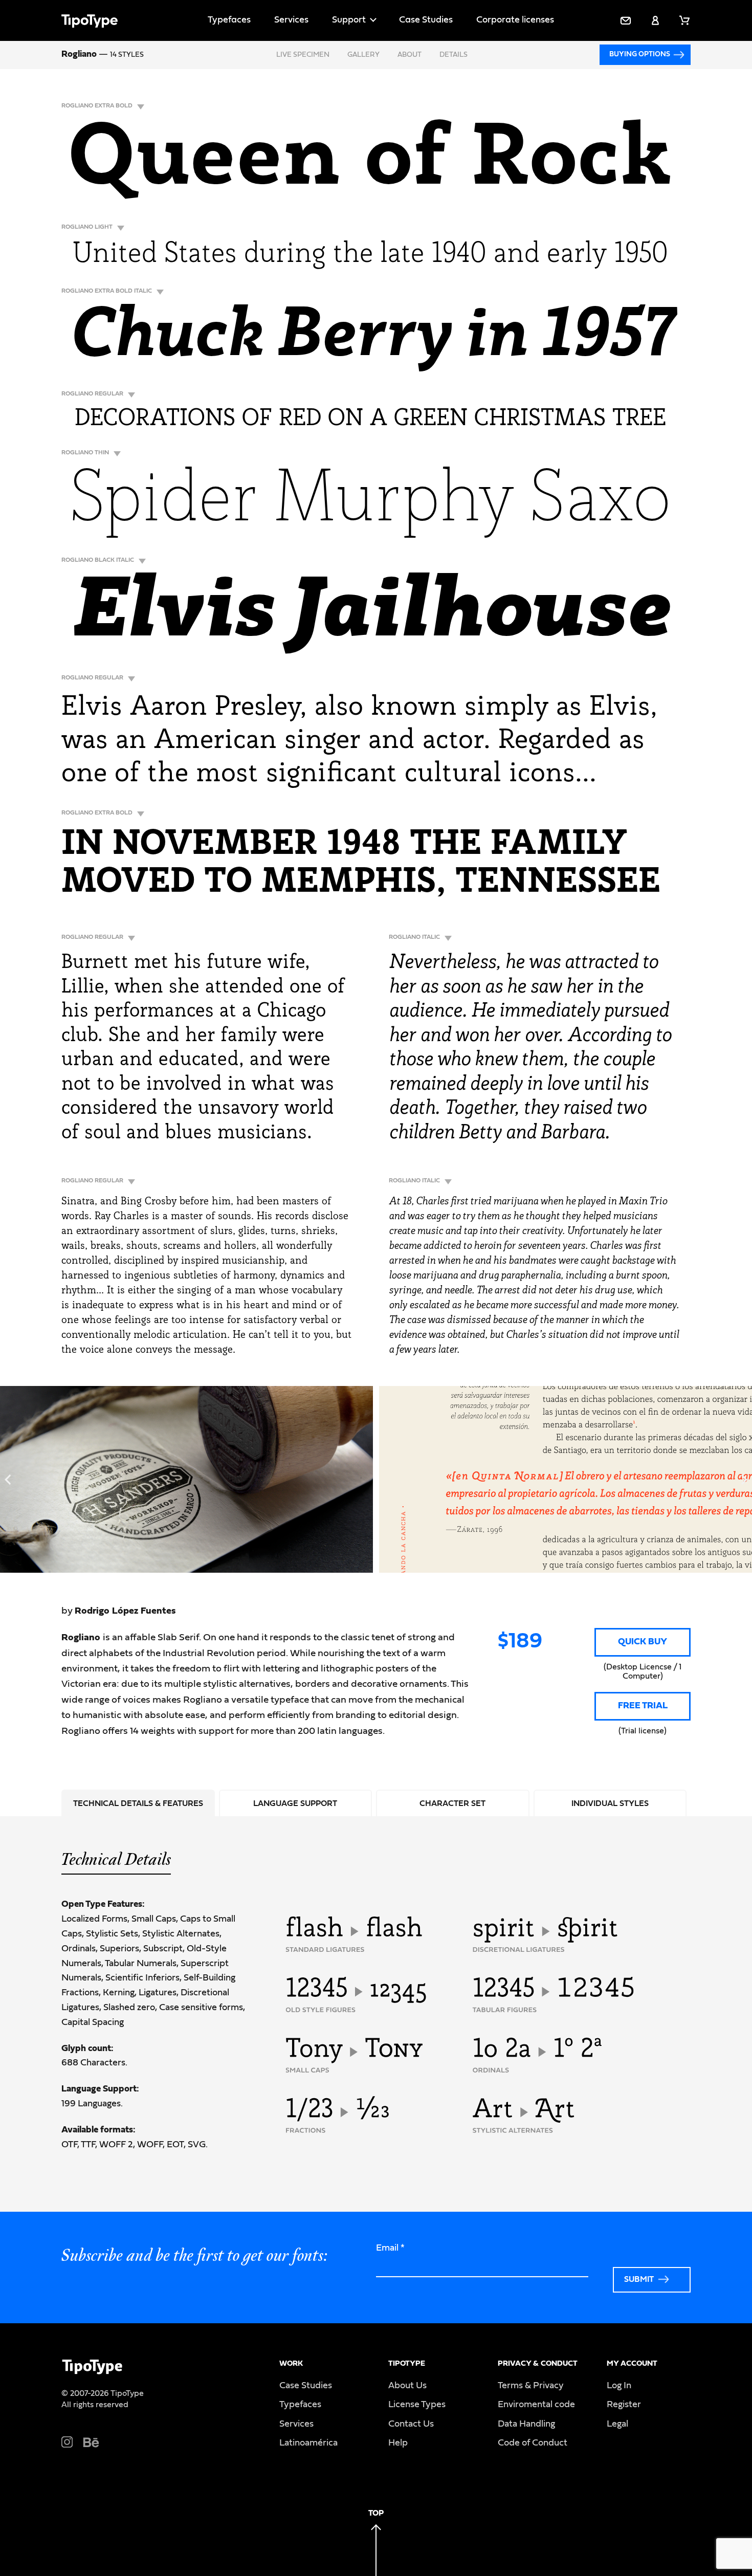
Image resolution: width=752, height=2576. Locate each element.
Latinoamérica (308, 2443)
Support (349, 20)
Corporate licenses (515, 20)
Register (624, 2405)
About (410, 55)
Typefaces (229, 20)
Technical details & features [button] (138, 1803)
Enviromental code (536, 2405)
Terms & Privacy (531, 2386)
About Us (407, 2386)
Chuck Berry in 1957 (370, 338)
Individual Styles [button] (610, 1803)
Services (291, 20)
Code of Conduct (533, 2443)
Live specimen (303, 55)
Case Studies (426, 20)
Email (390, 2248)
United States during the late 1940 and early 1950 (370, 255)
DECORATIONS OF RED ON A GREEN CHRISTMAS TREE (370, 419)
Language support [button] (295, 1803)
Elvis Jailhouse (370, 615)
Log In (619, 2386)
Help (398, 2443)
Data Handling (526, 2424)
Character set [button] (452, 1803)
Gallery (363, 55)
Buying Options (640, 54)
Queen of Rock (370, 162)
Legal (617, 2424)
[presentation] (8, 1480)
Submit (639, 2279)
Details (454, 55)
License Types (417, 2405)
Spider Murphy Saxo (371, 502)
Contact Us (411, 2424)
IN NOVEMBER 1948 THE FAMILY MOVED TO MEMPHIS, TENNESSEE (361, 864)
